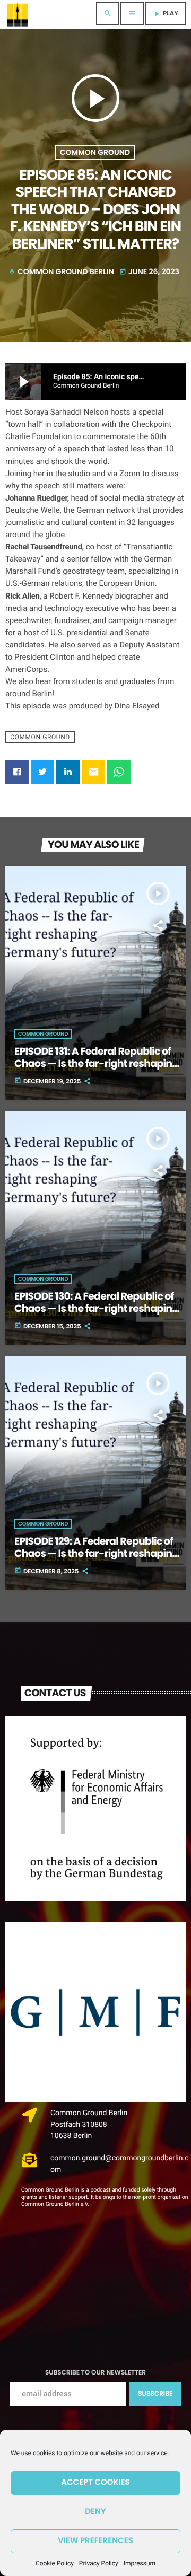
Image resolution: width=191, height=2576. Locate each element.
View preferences (95, 2541)
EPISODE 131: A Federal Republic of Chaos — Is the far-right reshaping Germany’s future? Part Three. (96, 1063)
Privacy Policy (99, 2563)
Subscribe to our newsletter (95, 2373)
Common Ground (95, 152)
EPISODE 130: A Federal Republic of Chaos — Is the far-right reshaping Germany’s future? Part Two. (96, 1308)
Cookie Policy (55, 2563)
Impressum (140, 2563)
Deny (95, 2512)
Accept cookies (95, 2482)
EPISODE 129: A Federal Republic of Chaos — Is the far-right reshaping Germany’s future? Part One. (96, 1553)
